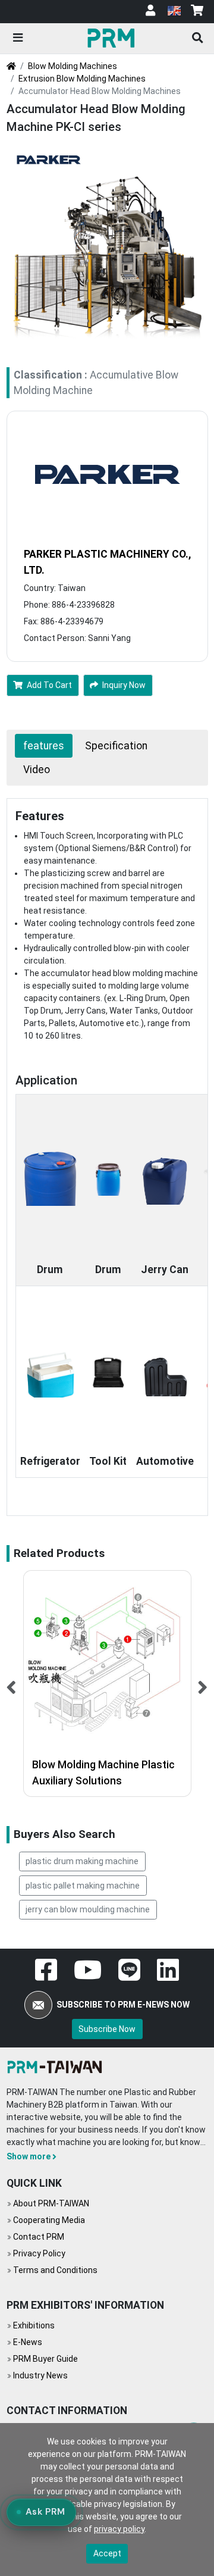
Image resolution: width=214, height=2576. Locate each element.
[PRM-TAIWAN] (113, 37)
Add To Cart (49, 685)
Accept (107, 2553)
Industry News (40, 2375)
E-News (28, 2342)
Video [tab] (37, 770)
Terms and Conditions (55, 2270)
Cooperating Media (49, 2220)
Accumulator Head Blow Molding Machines (100, 91)
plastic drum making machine (82, 1861)
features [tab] (44, 746)
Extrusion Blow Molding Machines (82, 79)
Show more (29, 2156)
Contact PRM (39, 2237)
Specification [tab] (116, 746)
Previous (12, 1684)
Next (203, 1684)
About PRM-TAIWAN (51, 2203)
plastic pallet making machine (83, 1886)
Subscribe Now (107, 2029)
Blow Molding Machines (73, 66)
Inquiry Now (124, 685)
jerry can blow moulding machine (88, 1909)
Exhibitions (34, 2325)
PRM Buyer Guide (45, 2359)
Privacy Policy (39, 2253)
